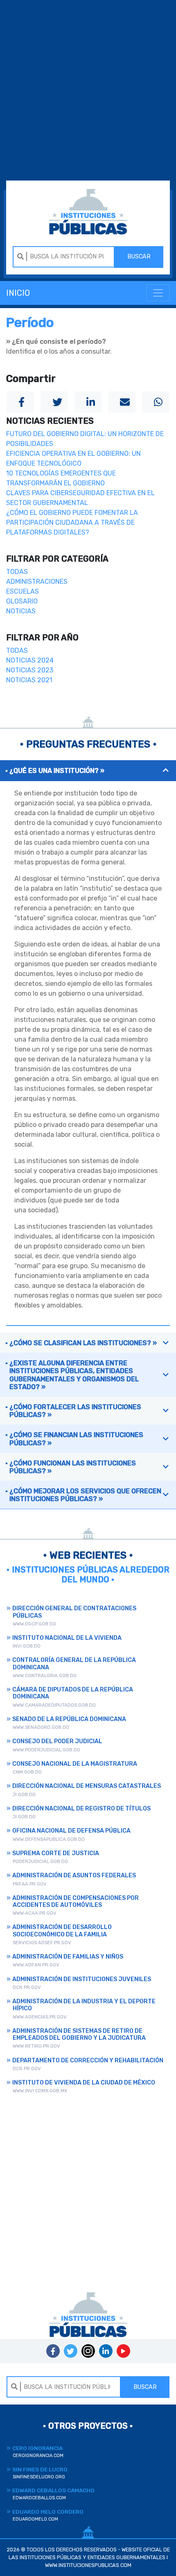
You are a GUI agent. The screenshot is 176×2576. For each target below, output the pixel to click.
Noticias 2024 (30, 660)
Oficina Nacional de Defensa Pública (71, 1831)
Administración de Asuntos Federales (74, 1875)
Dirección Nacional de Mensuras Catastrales (87, 1786)
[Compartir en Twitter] (54, 402)
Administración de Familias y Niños (68, 1957)
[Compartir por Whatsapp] (156, 402)
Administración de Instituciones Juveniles (82, 1979)
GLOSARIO (22, 601)
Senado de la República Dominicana (69, 1719)
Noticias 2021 (29, 680)
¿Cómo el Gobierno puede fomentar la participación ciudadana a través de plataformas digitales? (72, 522)
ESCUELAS (23, 591)
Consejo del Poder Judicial (57, 1741)
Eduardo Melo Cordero (48, 2515)
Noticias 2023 (30, 670)
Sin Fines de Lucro (40, 2473)
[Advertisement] (88, 91)
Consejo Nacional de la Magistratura (75, 1764)
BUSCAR (139, 257)
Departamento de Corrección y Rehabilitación (88, 2061)
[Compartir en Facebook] (20, 402)
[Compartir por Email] (122, 402)
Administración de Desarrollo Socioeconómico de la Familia (62, 1931)
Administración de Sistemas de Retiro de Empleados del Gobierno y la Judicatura (79, 2034)
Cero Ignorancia (38, 2451)
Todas (17, 572)
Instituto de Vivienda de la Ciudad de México (84, 2083)
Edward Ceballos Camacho (53, 2494)
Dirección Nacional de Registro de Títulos (81, 1809)
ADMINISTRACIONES (37, 582)
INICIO (18, 293)
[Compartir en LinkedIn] (88, 402)
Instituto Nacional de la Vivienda (67, 1638)
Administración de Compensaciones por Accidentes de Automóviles (76, 1902)
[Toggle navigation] (158, 293)
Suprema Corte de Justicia (56, 1853)
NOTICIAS (21, 611)
